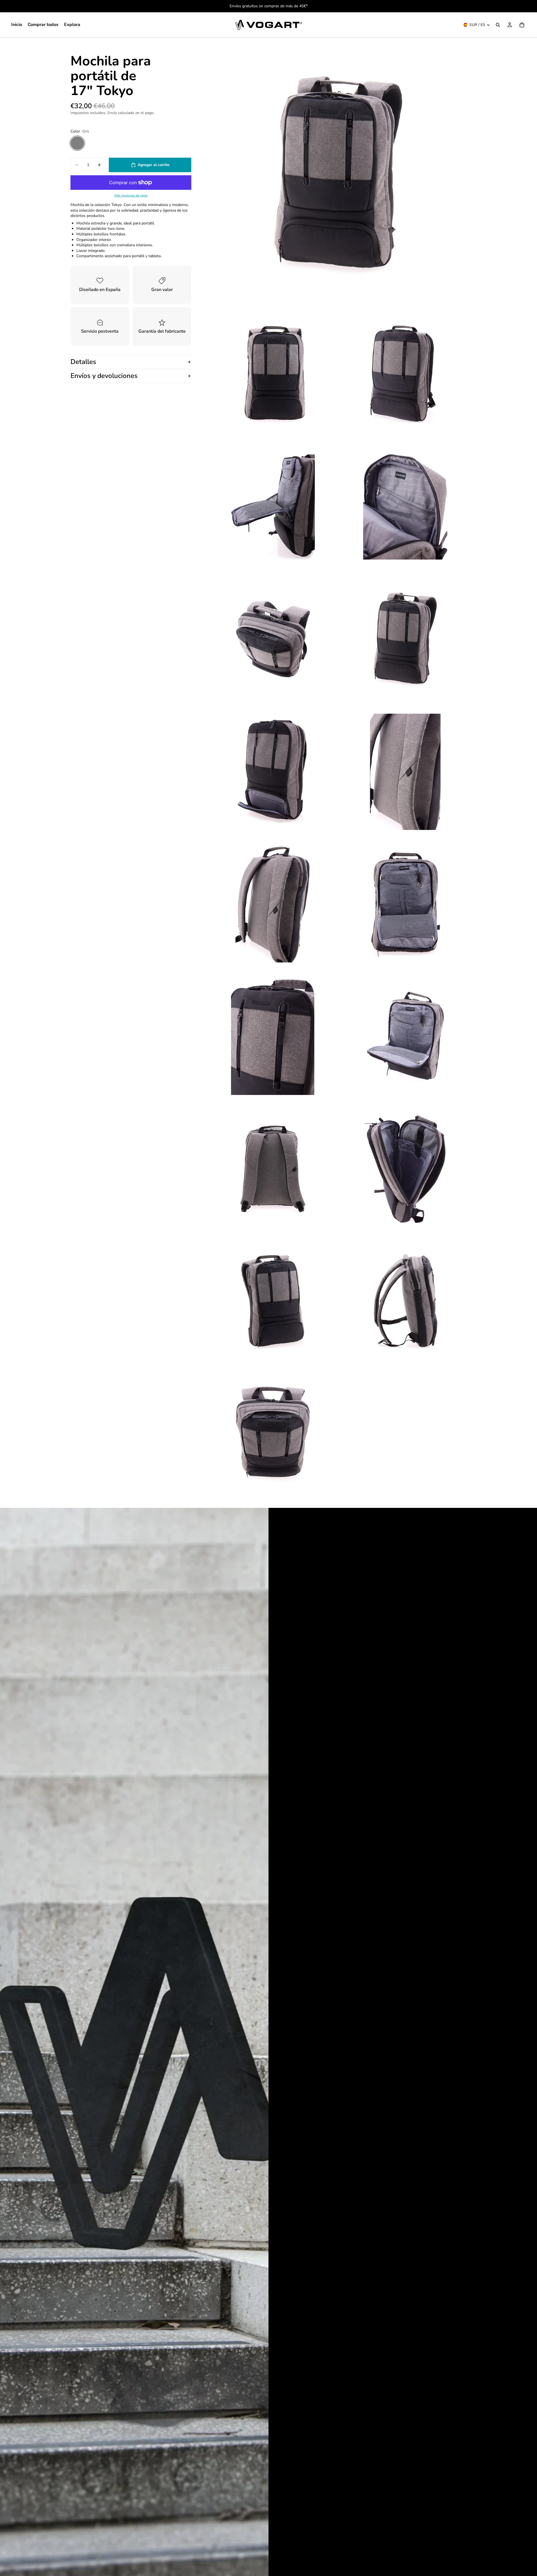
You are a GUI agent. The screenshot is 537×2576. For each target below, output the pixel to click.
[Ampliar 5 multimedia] (405, 507)
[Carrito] (522, 25)
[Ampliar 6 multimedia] (273, 639)
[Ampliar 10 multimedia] (273, 904)
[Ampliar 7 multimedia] (405, 639)
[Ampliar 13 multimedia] (405, 1037)
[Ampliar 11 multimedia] (405, 904)
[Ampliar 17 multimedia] (405, 1302)
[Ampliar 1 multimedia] (339, 176)
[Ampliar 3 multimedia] (405, 374)
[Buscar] (498, 25)
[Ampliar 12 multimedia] (273, 1037)
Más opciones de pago (131, 195)
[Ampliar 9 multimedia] (405, 772)
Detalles (83, 362)
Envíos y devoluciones (104, 376)
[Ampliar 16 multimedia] (273, 1302)
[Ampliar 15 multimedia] (405, 1169)
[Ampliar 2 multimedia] (273, 374)
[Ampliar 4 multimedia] (273, 507)
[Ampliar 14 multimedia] (273, 1169)
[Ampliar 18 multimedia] (273, 1434)
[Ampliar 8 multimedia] (273, 772)
